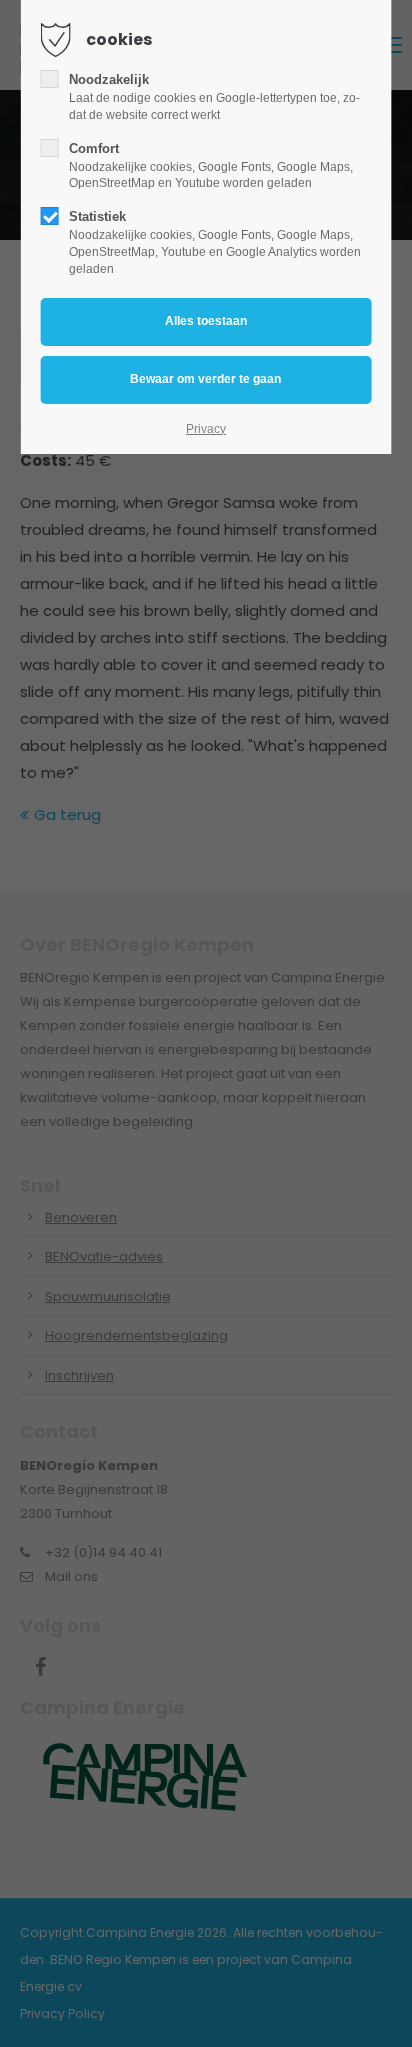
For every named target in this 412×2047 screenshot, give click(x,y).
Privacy (206, 429)
